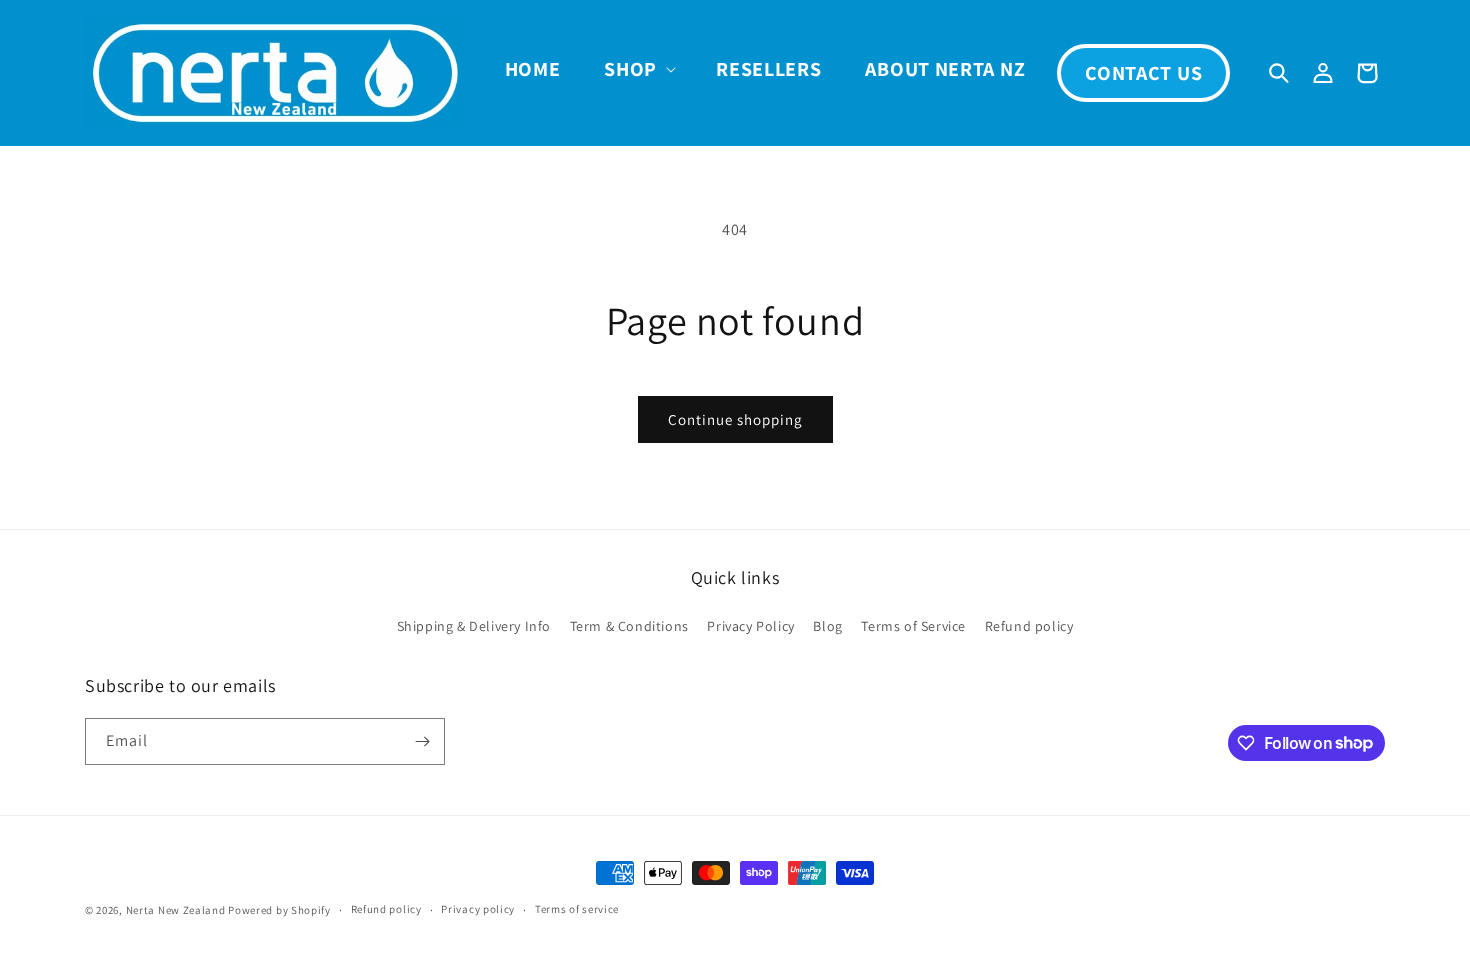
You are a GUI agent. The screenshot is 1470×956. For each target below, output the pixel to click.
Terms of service (577, 909)
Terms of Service (913, 626)
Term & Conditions (629, 626)
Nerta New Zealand (176, 910)
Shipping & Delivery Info (474, 626)
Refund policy (1029, 626)
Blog (827, 626)
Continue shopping (735, 419)
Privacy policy (478, 909)
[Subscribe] (422, 741)
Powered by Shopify (279, 910)
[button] (638, 69)
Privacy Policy (750, 626)
